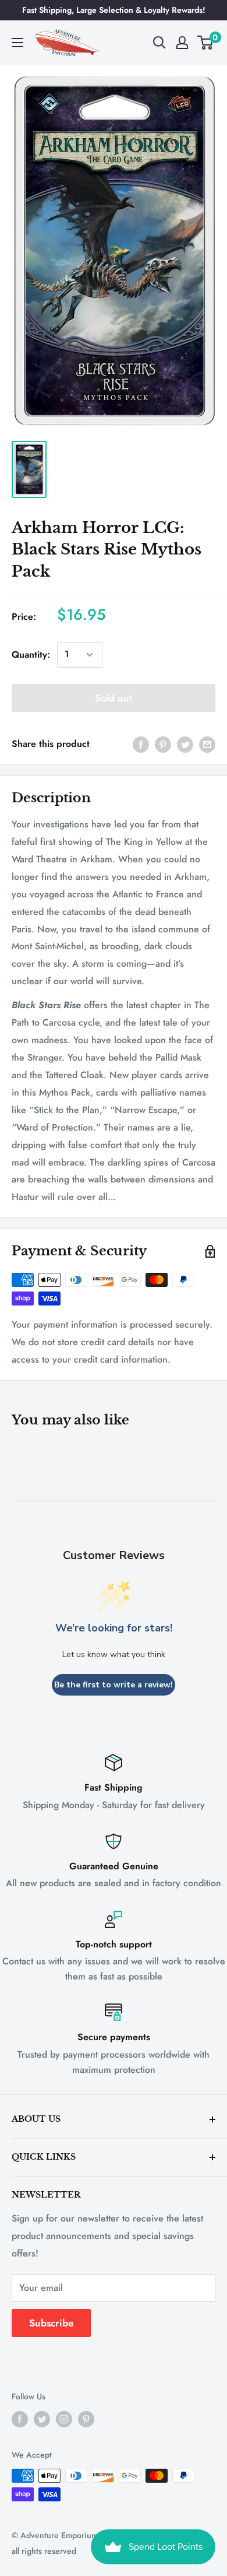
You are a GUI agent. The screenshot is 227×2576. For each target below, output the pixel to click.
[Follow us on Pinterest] (86, 2419)
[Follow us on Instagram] (64, 2419)
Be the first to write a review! (114, 1685)
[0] (206, 43)
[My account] (182, 43)
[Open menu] (17, 43)
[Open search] (159, 43)
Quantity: (31, 654)
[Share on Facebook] (141, 744)
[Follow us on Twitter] (42, 2419)
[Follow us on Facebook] (20, 2419)
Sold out (114, 698)
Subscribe (51, 2323)
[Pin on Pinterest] (163, 744)
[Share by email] (207, 744)
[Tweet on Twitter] (185, 744)
